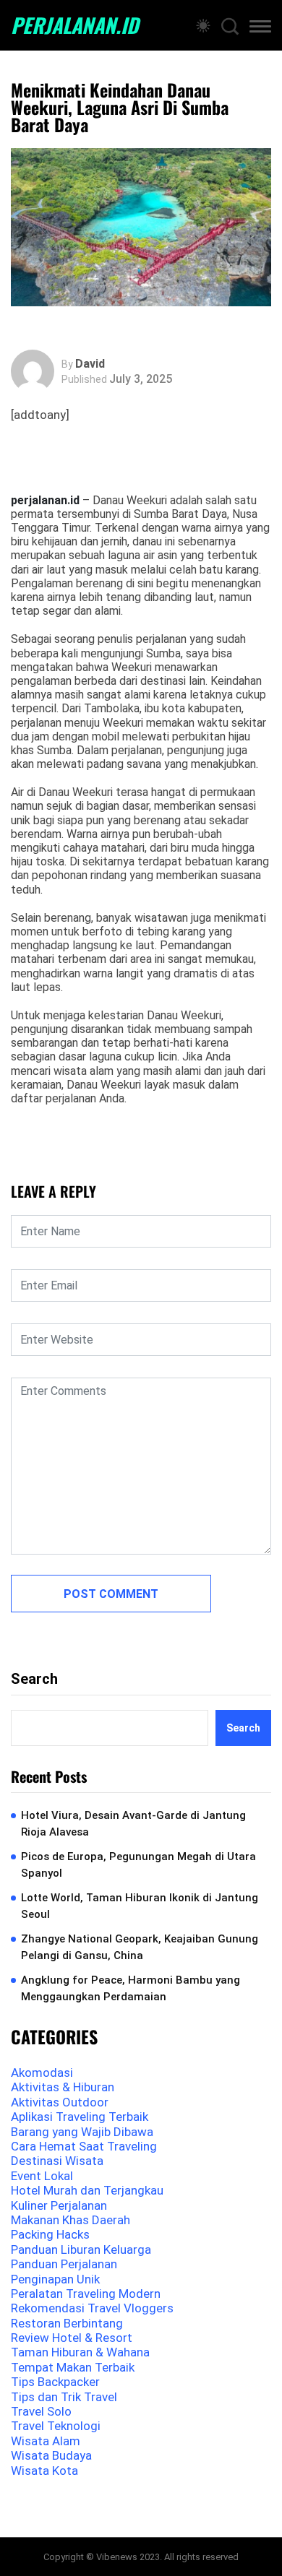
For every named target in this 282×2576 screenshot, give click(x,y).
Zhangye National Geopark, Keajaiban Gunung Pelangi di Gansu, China (140, 1947)
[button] (260, 29)
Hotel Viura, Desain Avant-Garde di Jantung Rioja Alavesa (133, 1824)
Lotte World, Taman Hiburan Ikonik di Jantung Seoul (140, 1906)
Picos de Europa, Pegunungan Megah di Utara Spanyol (138, 1865)
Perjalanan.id (74, 25)
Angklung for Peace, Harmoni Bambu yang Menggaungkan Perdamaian (131, 1988)
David (90, 364)
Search (34, 1679)
